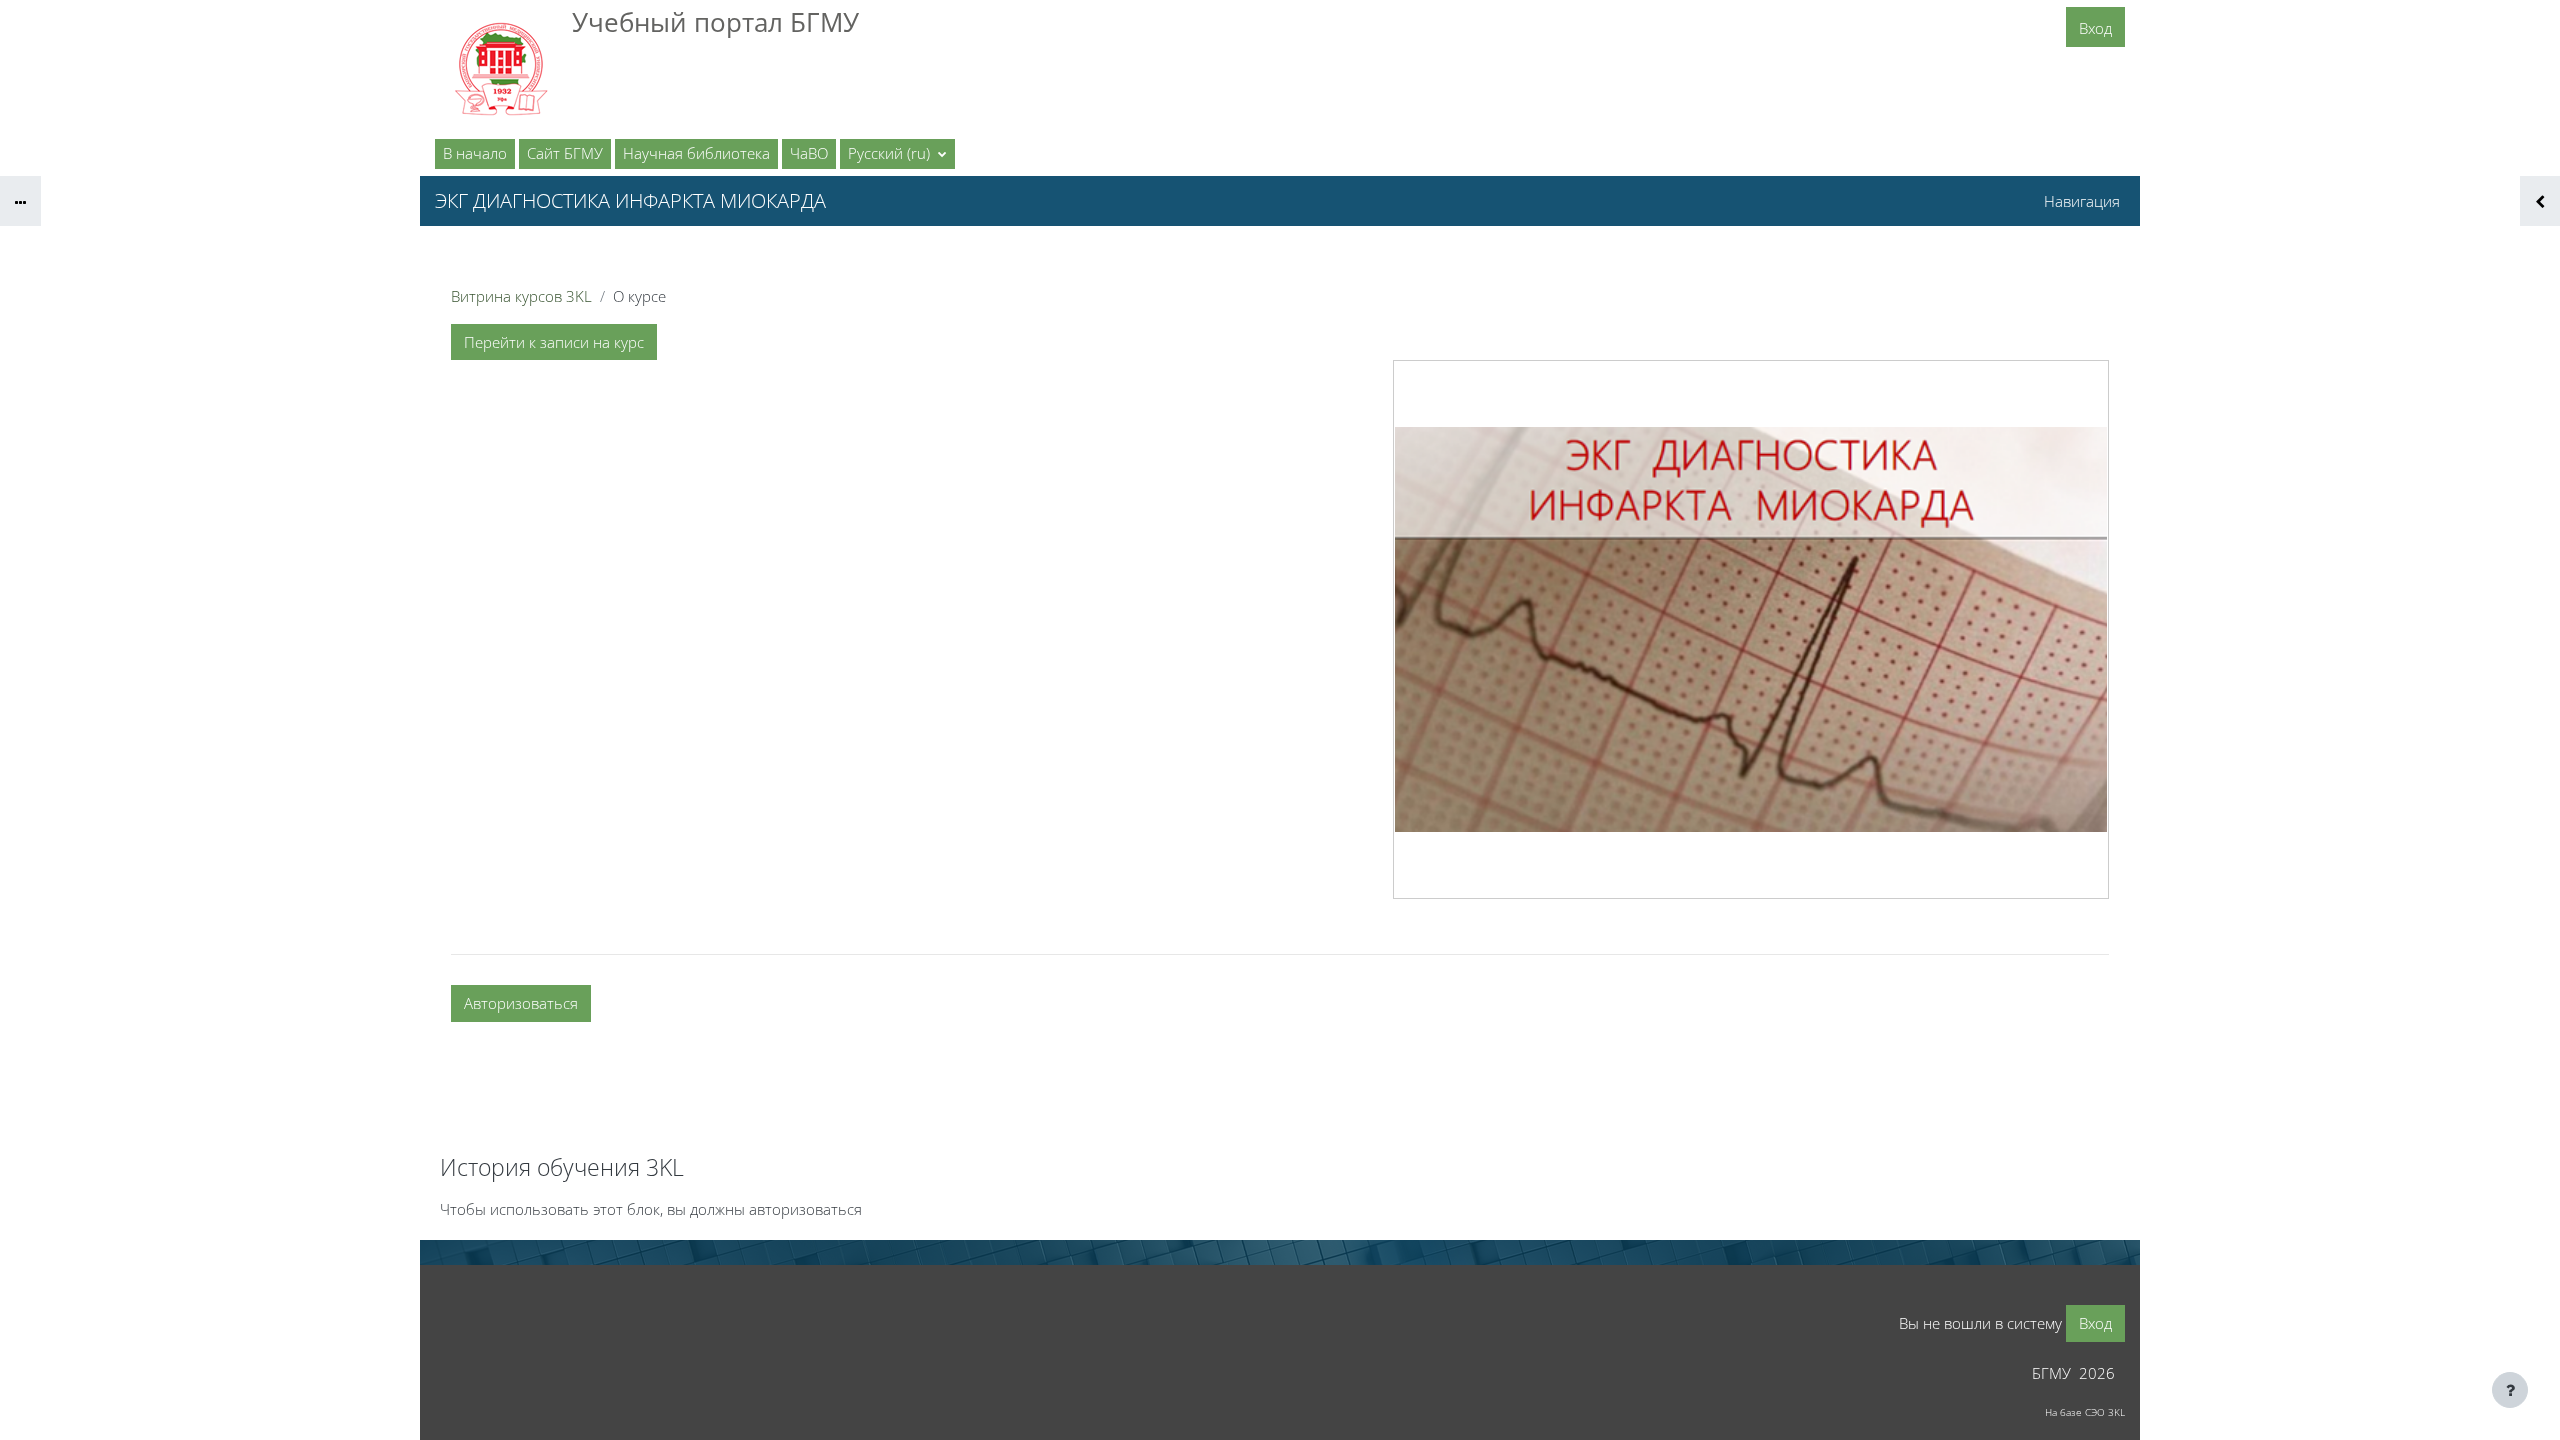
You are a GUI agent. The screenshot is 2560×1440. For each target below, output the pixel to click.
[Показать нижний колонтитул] (2510, 1390)
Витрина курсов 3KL (521, 296)
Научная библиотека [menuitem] (696, 153)
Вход (2095, 28)
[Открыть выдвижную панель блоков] (2540, 201)
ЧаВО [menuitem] (809, 153)
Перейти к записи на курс (554, 342)
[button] (897, 154)
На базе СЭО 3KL (2085, 1412)
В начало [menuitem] (475, 153)
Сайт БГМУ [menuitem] (565, 153)
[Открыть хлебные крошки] (20, 201)
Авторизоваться (521, 1003)
